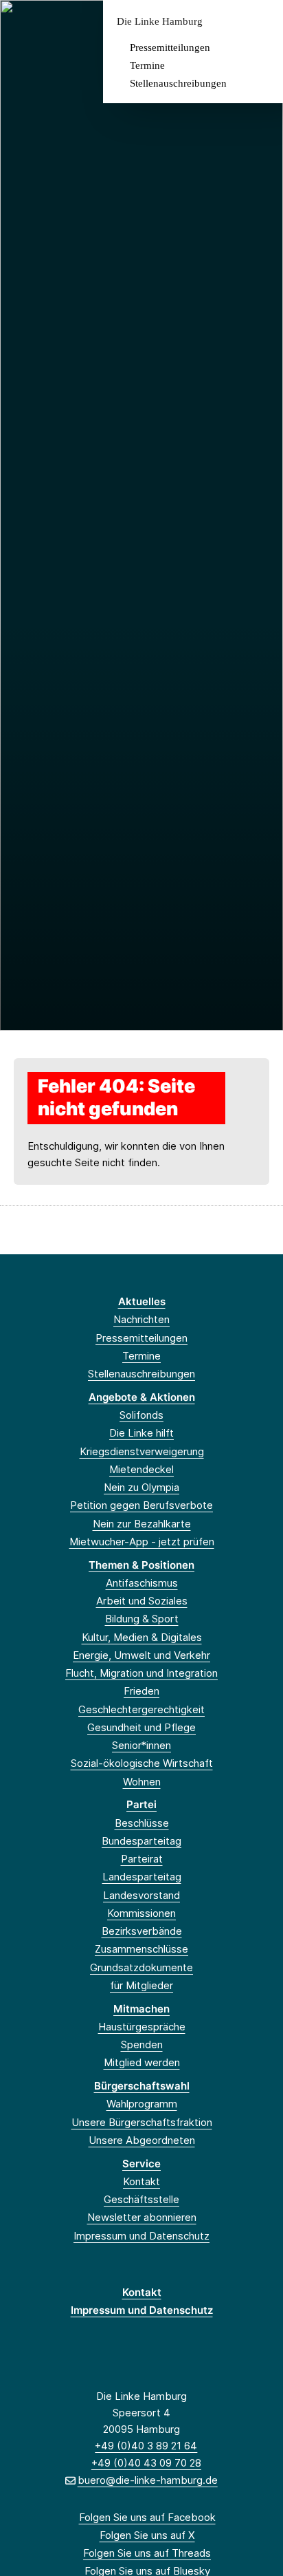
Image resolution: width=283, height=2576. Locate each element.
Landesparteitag (142, 1877)
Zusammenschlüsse (141, 1949)
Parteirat (142, 1859)
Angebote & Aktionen (142, 1397)
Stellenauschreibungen (178, 83)
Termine (147, 65)
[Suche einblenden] (224, 22)
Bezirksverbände (142, 1931)
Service (141, 2164)
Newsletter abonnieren (142, 2217)
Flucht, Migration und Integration (141, 1673)
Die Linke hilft (141, 1433)
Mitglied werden (142, 2062)
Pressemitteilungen (170, 47)
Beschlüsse (142, 1823)
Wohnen (142, 1782)
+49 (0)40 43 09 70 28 (146, 2463)
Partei (141, 1804)
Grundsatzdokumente (141, 1967)
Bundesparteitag (141, 1841)
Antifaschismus (142, 1583)
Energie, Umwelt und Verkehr (141, 1655)
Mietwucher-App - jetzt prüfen (142, 1542)
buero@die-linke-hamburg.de (147, 2480)
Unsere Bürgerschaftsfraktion (142, 2122)
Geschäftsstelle (141, 2199)
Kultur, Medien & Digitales (142, 1637)
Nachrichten (141, 1319)
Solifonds (141, 1415)
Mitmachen (141, 2009)
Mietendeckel (141, 1469)
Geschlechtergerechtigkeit (141, 1709)
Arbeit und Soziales (142, 1601)
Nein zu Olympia (141, 1487)
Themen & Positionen (141, 1565)
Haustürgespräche (142, 2027)
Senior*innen (141, 1745)
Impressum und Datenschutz (141, 2236)
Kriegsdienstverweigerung (142, 1451)
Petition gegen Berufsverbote (141, 1505)
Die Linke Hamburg (160, 22)
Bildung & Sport (142, 1619)
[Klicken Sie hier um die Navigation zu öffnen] (262, 22)
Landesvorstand (141, 1895)
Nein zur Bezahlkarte (142, 1524)
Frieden (141, 1691)
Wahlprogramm (142, 2104)
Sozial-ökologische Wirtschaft (142, 1763)
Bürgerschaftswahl (142, 2086)
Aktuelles (142, 1301)
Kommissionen (141, 1913)
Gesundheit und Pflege (141, 1727)
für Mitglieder (141, 1985)
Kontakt (141, 2181)
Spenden (142, 2044)
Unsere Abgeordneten (142, 2140)
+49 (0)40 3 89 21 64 (146, 2446)
